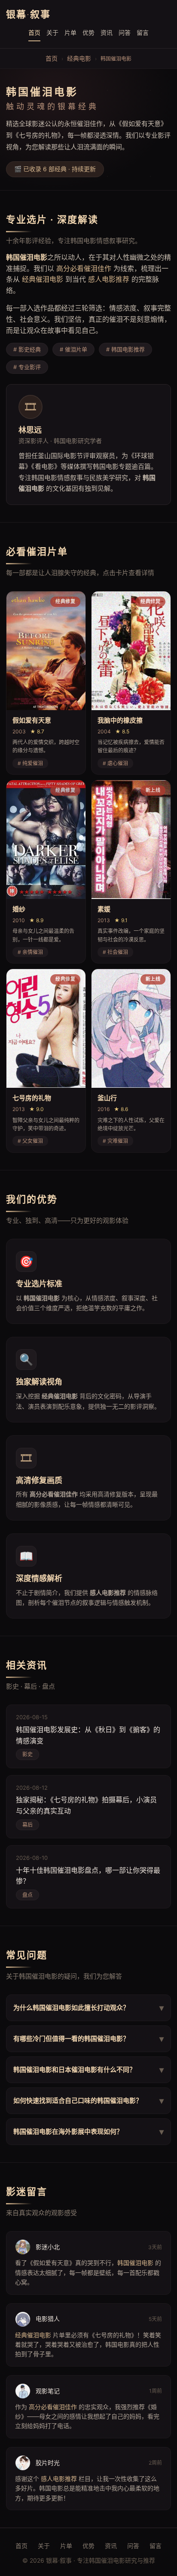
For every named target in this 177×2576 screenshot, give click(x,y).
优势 (88, 32)
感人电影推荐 (109, 279)
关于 (52, 32)
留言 (143, 32)
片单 (70, 32)
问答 (125, 32)
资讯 (107, 32)
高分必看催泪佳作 (84, 268)
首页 (34, 32)
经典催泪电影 (43, 279)
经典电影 (79, 58)
